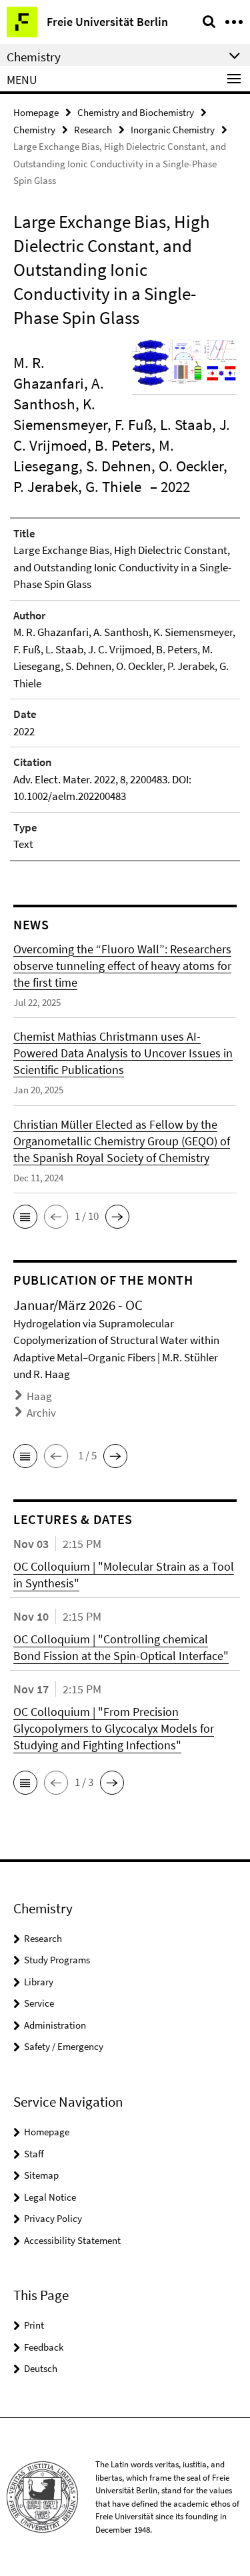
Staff (34, 2154)
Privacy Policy (53, 2218)
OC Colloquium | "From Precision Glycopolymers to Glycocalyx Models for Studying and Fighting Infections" (114, 1728)
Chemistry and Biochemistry (136, 112)
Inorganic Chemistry (173, 130)
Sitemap (41, 2175)
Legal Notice (50, 2197)
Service (39, 2003)
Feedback (44, 2347)
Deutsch (41, 2368)
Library (39, 1982)
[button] (25, 1217)
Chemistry (34, 130)
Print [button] (34, 2325)
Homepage (36, 112)
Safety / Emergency (64, 2046)
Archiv (41, 1413)
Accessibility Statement (72, 2240)
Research (93, 130)
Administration (55, 2025)
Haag (39, 1396)
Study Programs (57, 1960)
